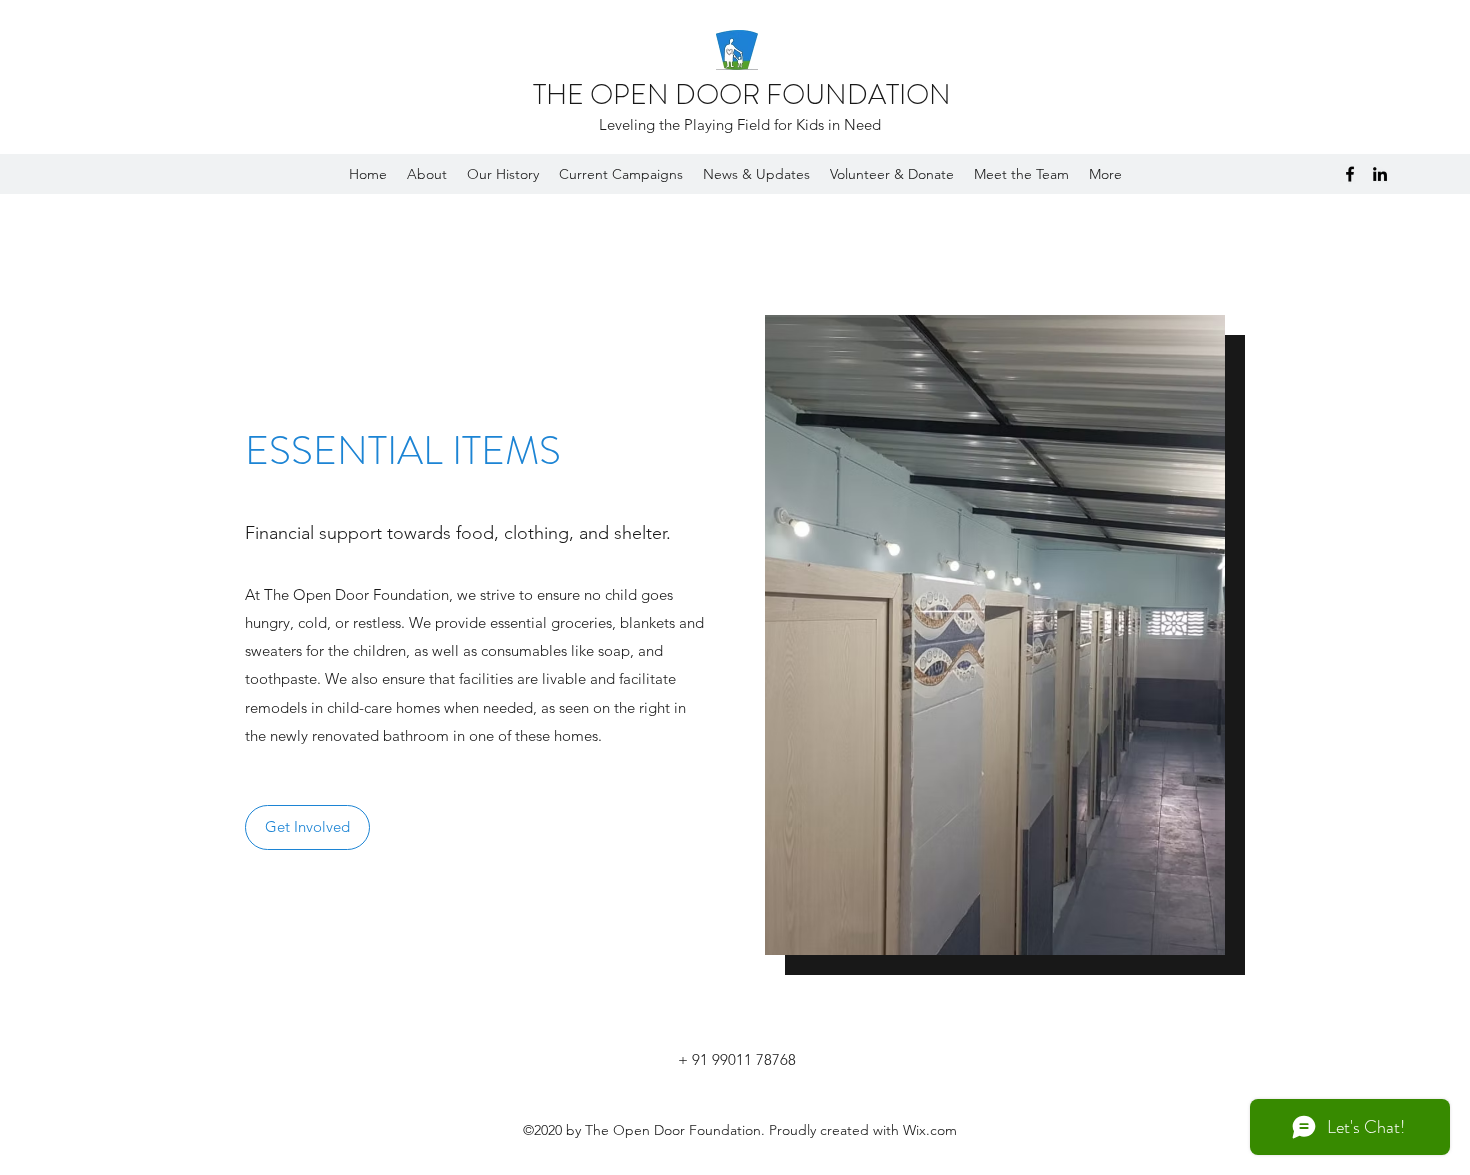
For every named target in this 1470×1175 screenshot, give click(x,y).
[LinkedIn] (1380, 174)
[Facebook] (1350, 174)
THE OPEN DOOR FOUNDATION (742, 95)
